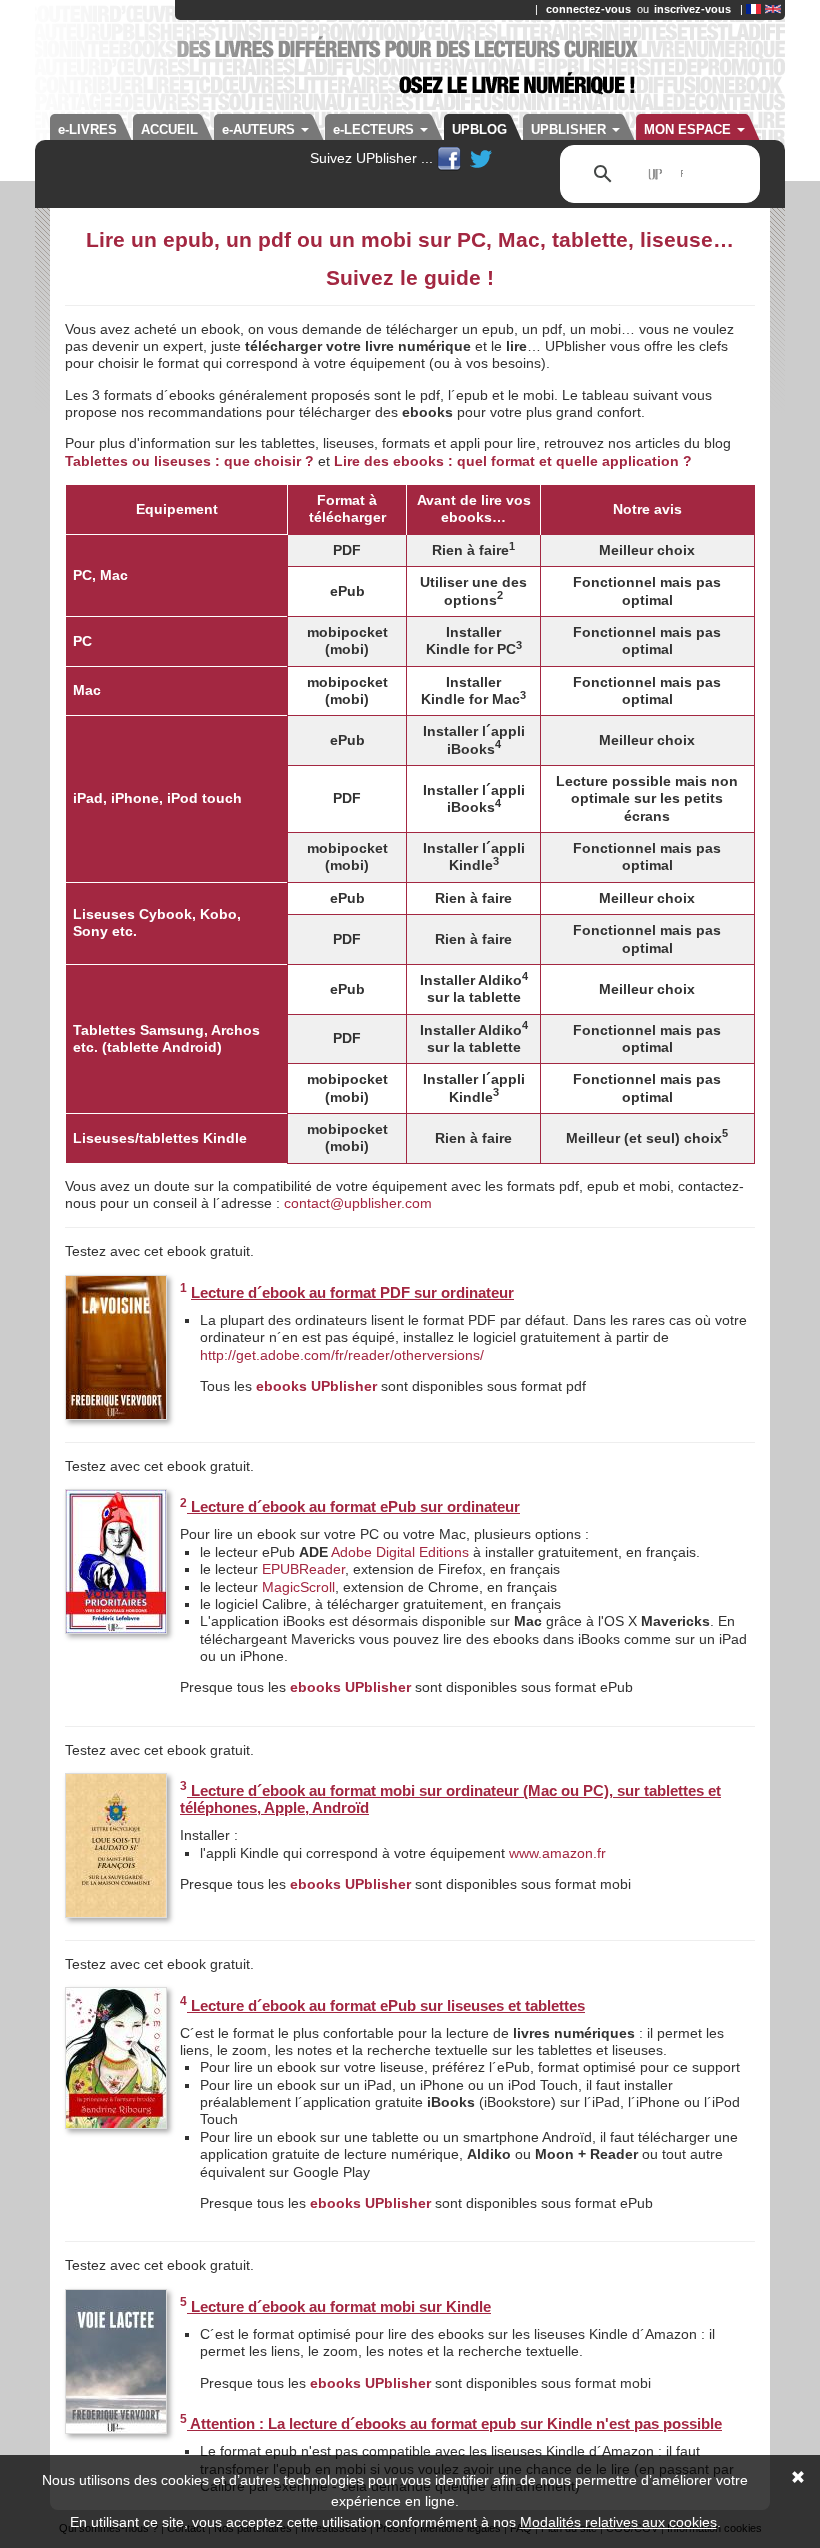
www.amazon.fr (557, 1853)
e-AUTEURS (260, 129)
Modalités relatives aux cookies (618, 2522)
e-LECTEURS (375, 129)
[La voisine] (116, 1350)
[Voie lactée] (116, 2363)
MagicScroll (298, 1587)
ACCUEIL (169, 129)
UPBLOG (479, 129)
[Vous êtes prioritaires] (116, 1564)
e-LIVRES (87, 129)
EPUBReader (303, 1569)
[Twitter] (481, 158)
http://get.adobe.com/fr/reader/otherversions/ (342, 1355)
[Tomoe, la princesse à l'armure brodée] (116, 2061)
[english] (773, 9)
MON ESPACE (689, 129)
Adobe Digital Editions (400, 1552)
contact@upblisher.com (358, 1203)
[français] (753, 9)
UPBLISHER (570, 129)
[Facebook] (451, 158)
